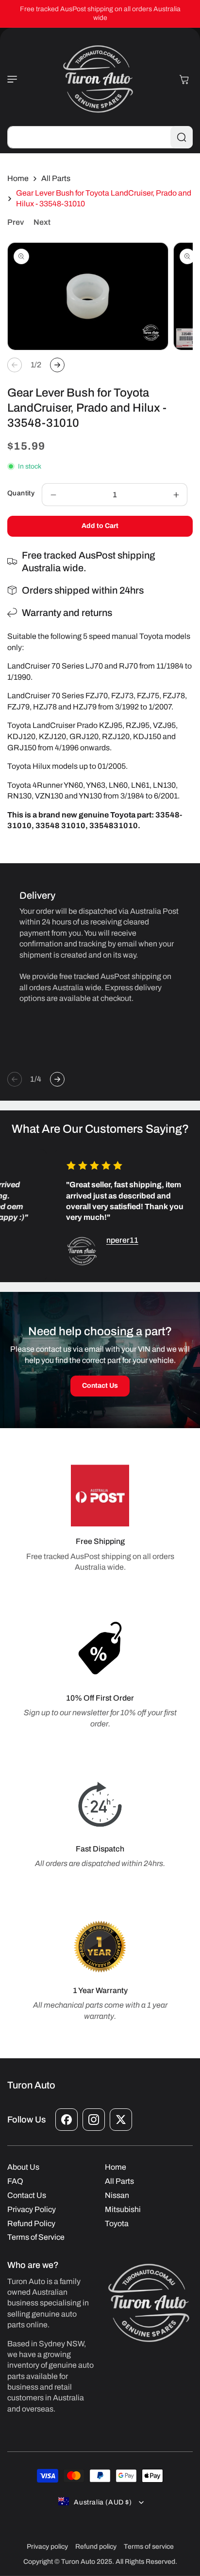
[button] (17, 79)
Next (42, 222)
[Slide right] (57, 365)
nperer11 (117, 1240)
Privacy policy (47, 2547)
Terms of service (149, 2547)
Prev (16, 222)
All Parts (56, 178)
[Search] (182, 137)
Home (18, 178)
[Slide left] (15, 365)
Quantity (21, 493)
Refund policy (96, 2547)
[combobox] (100, 137)
